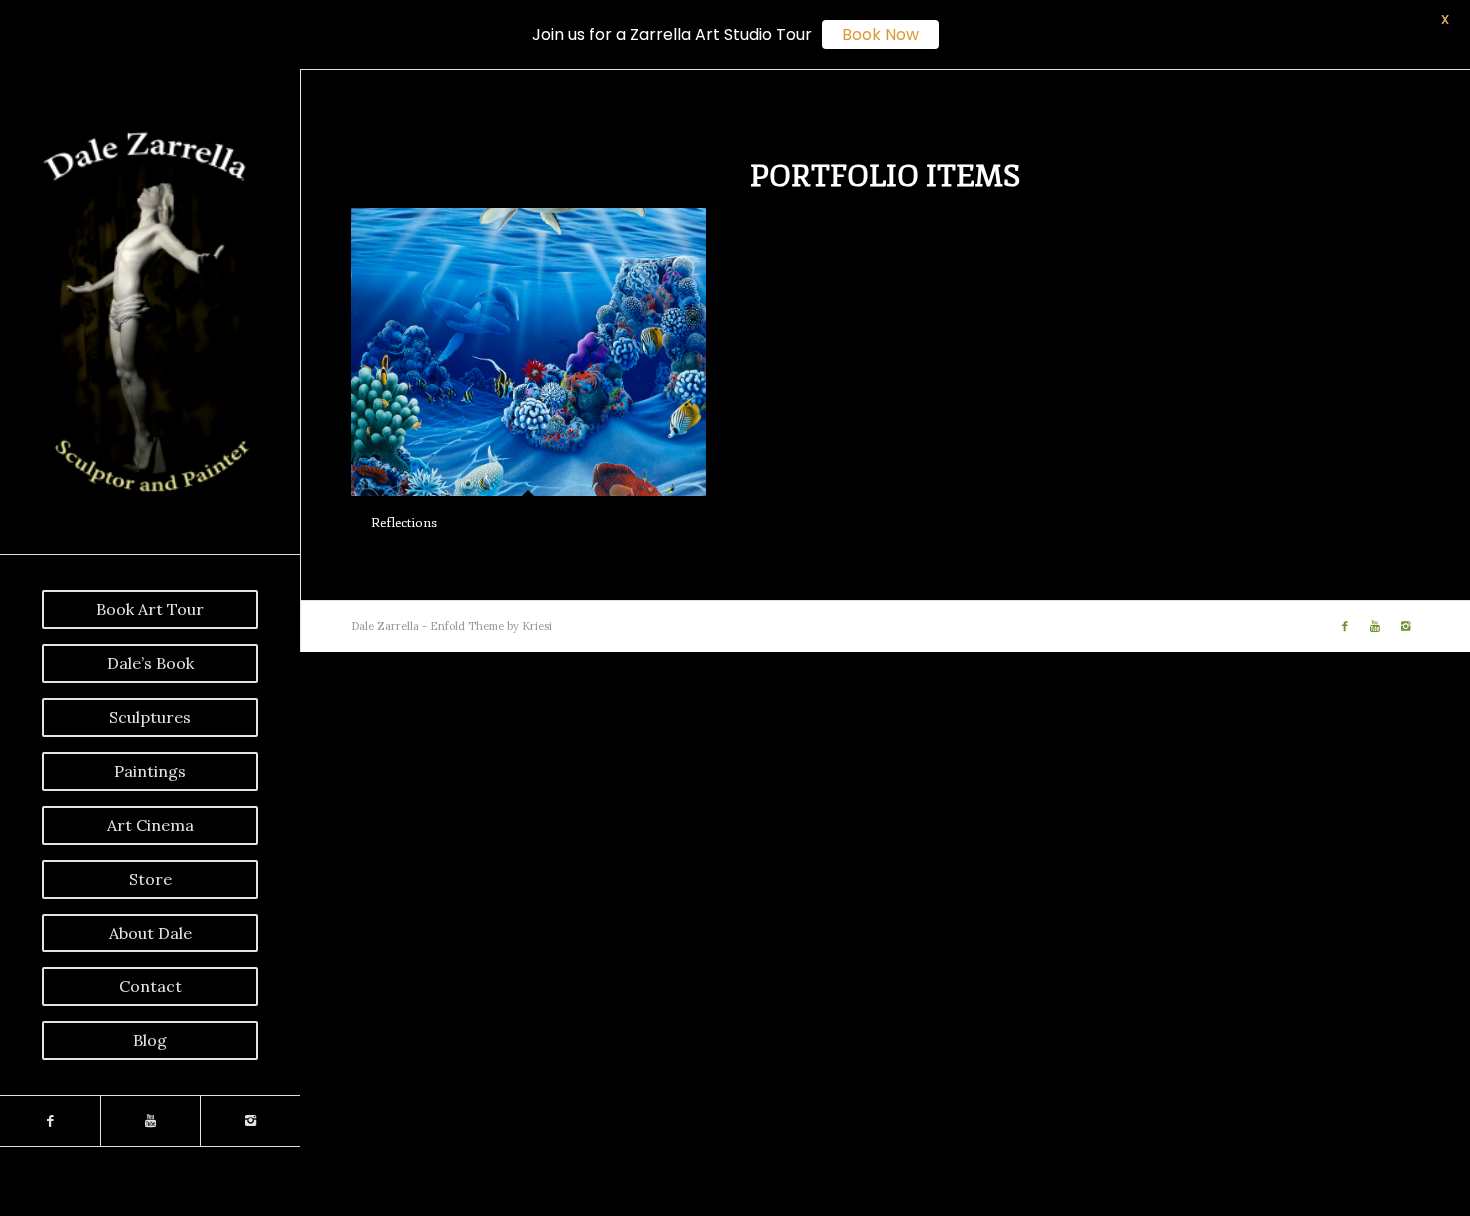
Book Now (880, 34)
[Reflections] (528, 351)
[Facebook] (50, 1121)
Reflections (404, 523)
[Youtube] (150, 1121)
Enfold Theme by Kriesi (491, 626)
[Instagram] (250, 1121)
